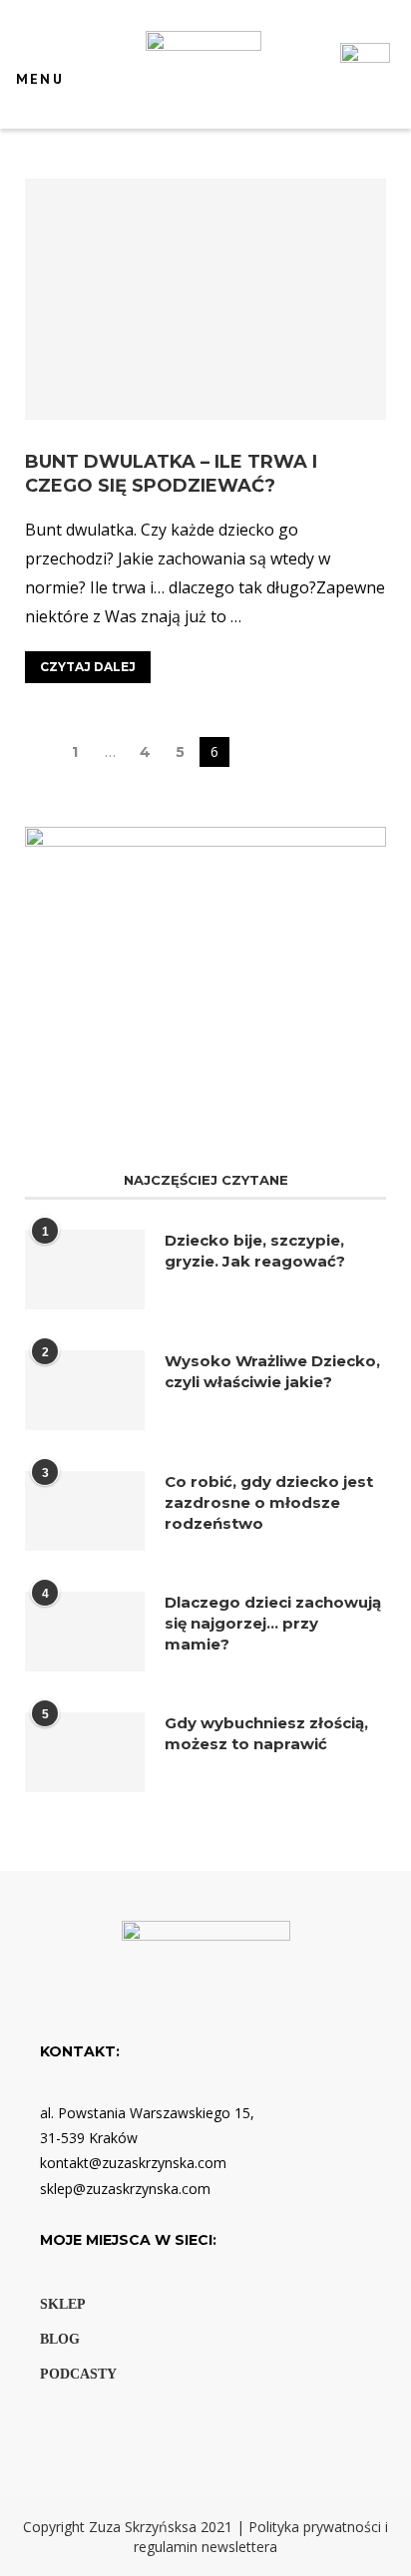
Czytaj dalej (88, 667)
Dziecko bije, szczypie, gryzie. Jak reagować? (255, 1251)
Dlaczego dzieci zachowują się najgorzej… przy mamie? (273, 1623)
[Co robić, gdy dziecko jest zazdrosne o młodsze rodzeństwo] (85, 1511)
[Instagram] (91, 2435)
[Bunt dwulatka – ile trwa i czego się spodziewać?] (205, 299)
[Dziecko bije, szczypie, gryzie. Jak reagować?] (85, 1270)
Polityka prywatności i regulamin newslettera (261, 2537)
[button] (33, 58)
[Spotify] (123, 2435)
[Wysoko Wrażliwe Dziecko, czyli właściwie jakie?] (85, 1390)
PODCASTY (78, 2374)
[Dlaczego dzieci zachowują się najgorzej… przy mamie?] (85, 1632)
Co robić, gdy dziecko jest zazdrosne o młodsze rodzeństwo (269, 1502)
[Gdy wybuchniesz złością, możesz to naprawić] (85, 1752)
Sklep (63, 2304)
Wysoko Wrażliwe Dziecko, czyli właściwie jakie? (272, 1371)
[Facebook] (57, 2435)
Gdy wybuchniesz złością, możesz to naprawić (266, 1733)
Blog (60, 2339)
